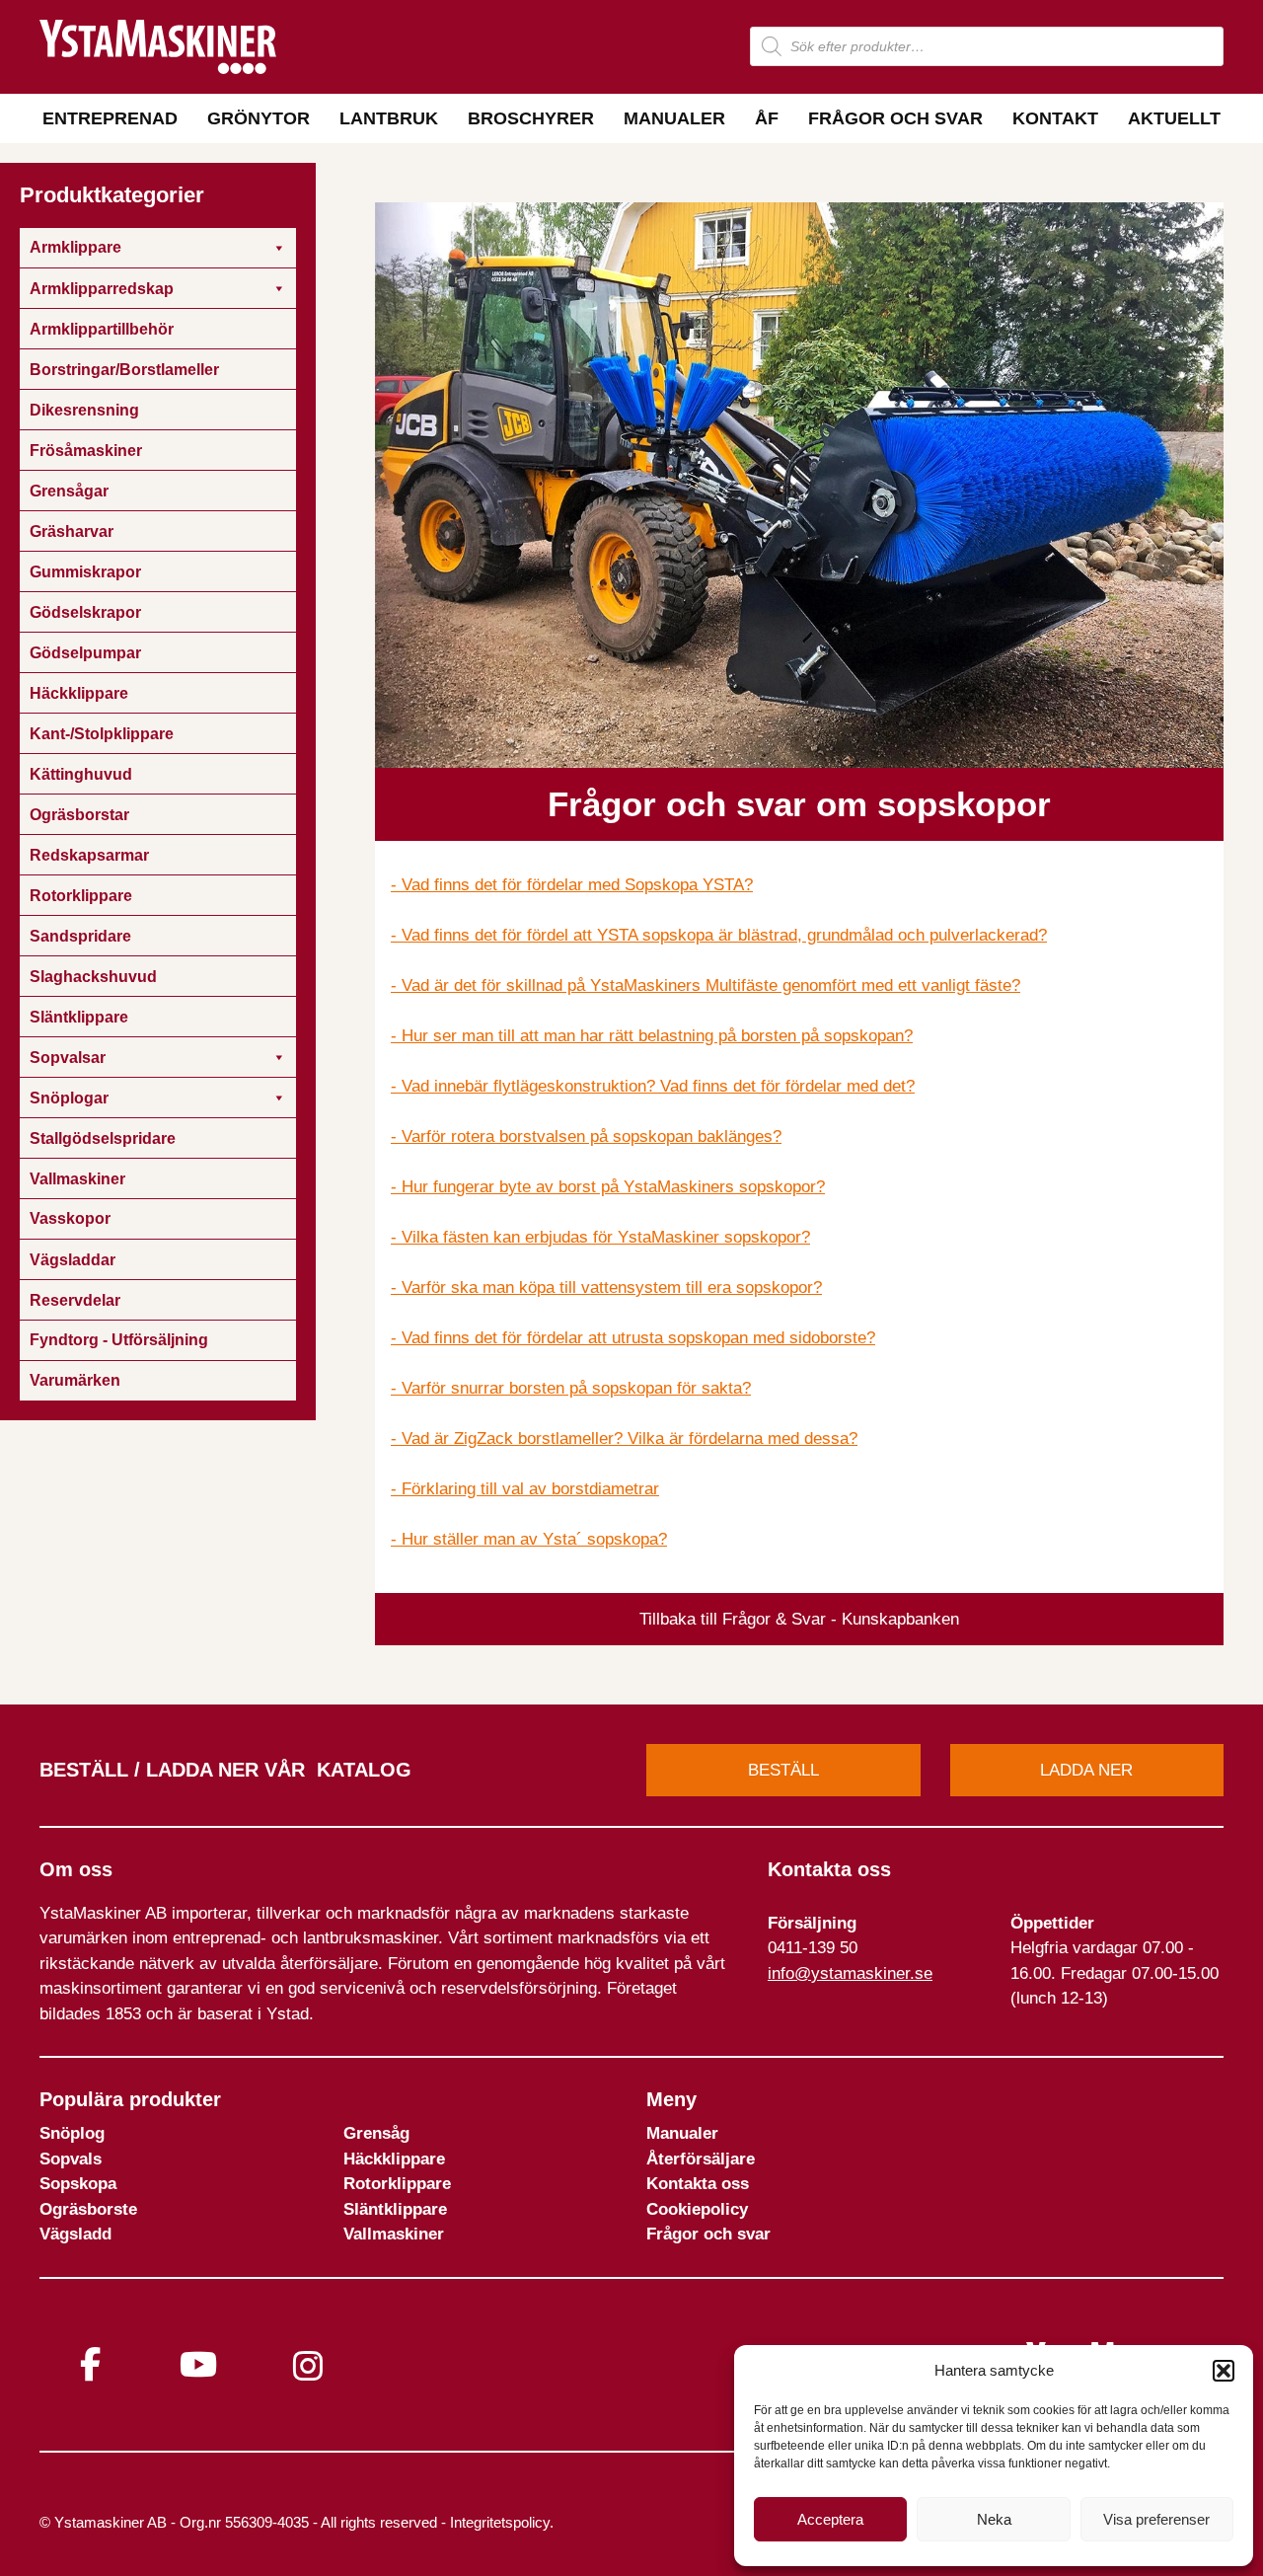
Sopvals (71, 2159)
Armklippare (75, 247)
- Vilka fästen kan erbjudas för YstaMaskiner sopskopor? (600, 1237)
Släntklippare (395, 2209)
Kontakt (1055, 118)
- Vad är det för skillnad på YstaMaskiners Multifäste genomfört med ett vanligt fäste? (706, 985)
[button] (1224, 2371)
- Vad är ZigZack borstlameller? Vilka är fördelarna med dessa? (624, 1439)
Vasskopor (70, 1218)
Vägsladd (75, 2234)
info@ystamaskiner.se (850, 1973)
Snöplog (72, 2133)
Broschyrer (531, 118)
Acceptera (830, 2519)
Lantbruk (389, 118)
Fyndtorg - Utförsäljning (119, 1340)
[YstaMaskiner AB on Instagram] (308, 2366)
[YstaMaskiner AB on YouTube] (198, 2364)
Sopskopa (78, 2184)
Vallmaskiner (394, 2234)
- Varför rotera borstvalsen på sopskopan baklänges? (586, 1136)
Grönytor (259, 118)
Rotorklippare (397, 2184)
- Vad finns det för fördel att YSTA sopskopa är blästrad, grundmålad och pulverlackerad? (719, 935)
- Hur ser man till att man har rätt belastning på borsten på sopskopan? (652, 1036)
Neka (994, 2519)
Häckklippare (394, 2159)
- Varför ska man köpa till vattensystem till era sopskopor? (606, 1288)
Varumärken (75, 1380)
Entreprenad (110, 118)
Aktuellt (1174, 118)
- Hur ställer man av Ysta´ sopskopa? (529, 1539)
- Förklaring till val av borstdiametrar (525, 1489)
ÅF (767, 118)
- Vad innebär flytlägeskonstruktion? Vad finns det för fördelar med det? (653, 1086)
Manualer (674, 118)
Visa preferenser (1156, 2519)
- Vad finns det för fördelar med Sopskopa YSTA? (572, 885)
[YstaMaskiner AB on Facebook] (90, 2364)
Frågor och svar (895, 118)
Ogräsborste (88, 2209)
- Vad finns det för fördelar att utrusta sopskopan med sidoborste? (633, 1338)
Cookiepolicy (697, 2209)
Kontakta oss (698, 2184)
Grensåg (376, 2133)
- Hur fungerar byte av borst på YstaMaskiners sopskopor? (608, 1187)
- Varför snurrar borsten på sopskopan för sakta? (571, 1388)
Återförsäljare (701, 2159)
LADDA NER (1086, 1770)
